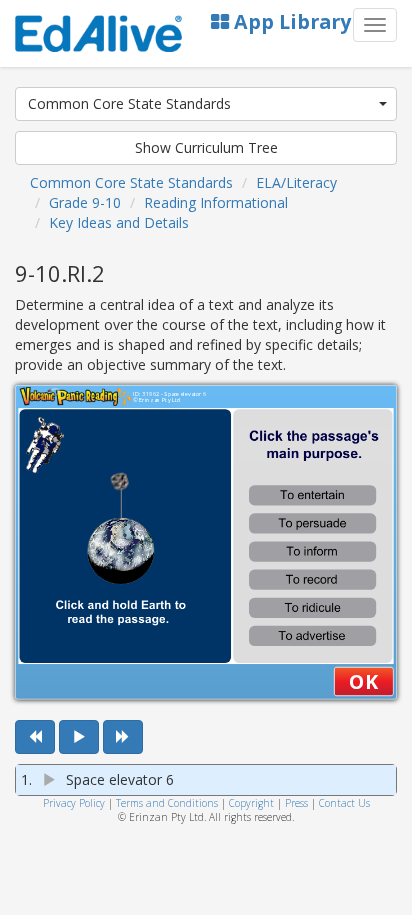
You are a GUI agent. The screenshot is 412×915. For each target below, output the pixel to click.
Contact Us (344, 803)
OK (363, 681)
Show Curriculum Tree (206, 147)
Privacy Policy (74, 803)
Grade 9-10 (85, 202)
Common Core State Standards (129, 103)
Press (296, 803)
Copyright (251, 803)
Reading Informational (216, 202)
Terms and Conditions (167, 803)
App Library (290, 21)
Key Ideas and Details (119, 222)
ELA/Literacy (296, 182)
